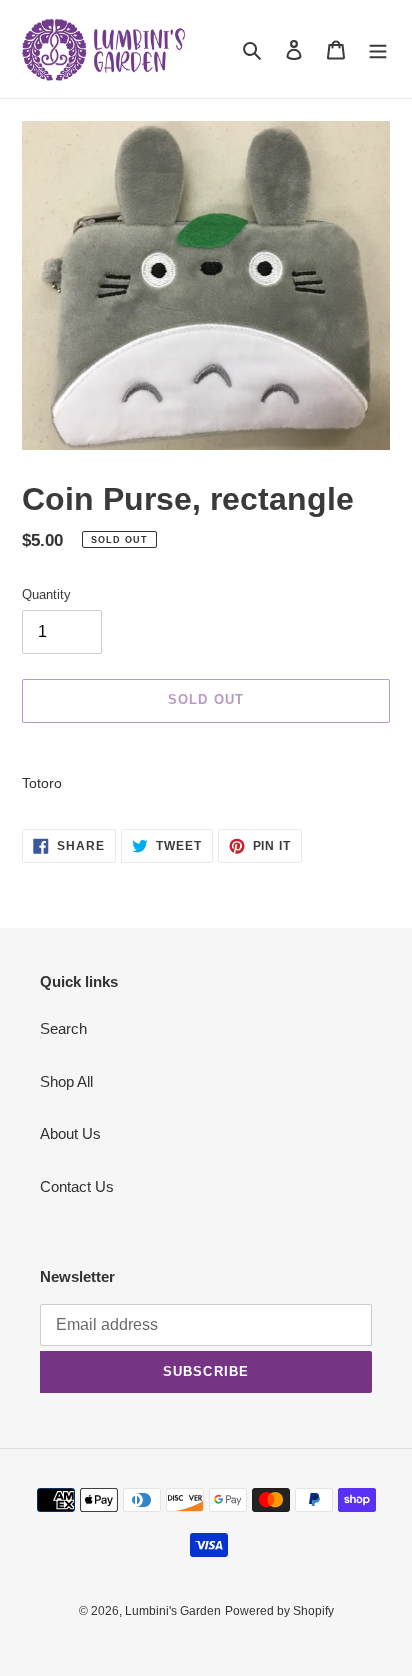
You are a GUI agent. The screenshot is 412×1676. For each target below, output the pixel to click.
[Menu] (378, 49)
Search (63, 1028)
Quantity (46, 594)
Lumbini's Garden (173, 1611)
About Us (70, 1133)
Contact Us (77, 1186)
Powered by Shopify (279, 1611)
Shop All (66, 1081)
